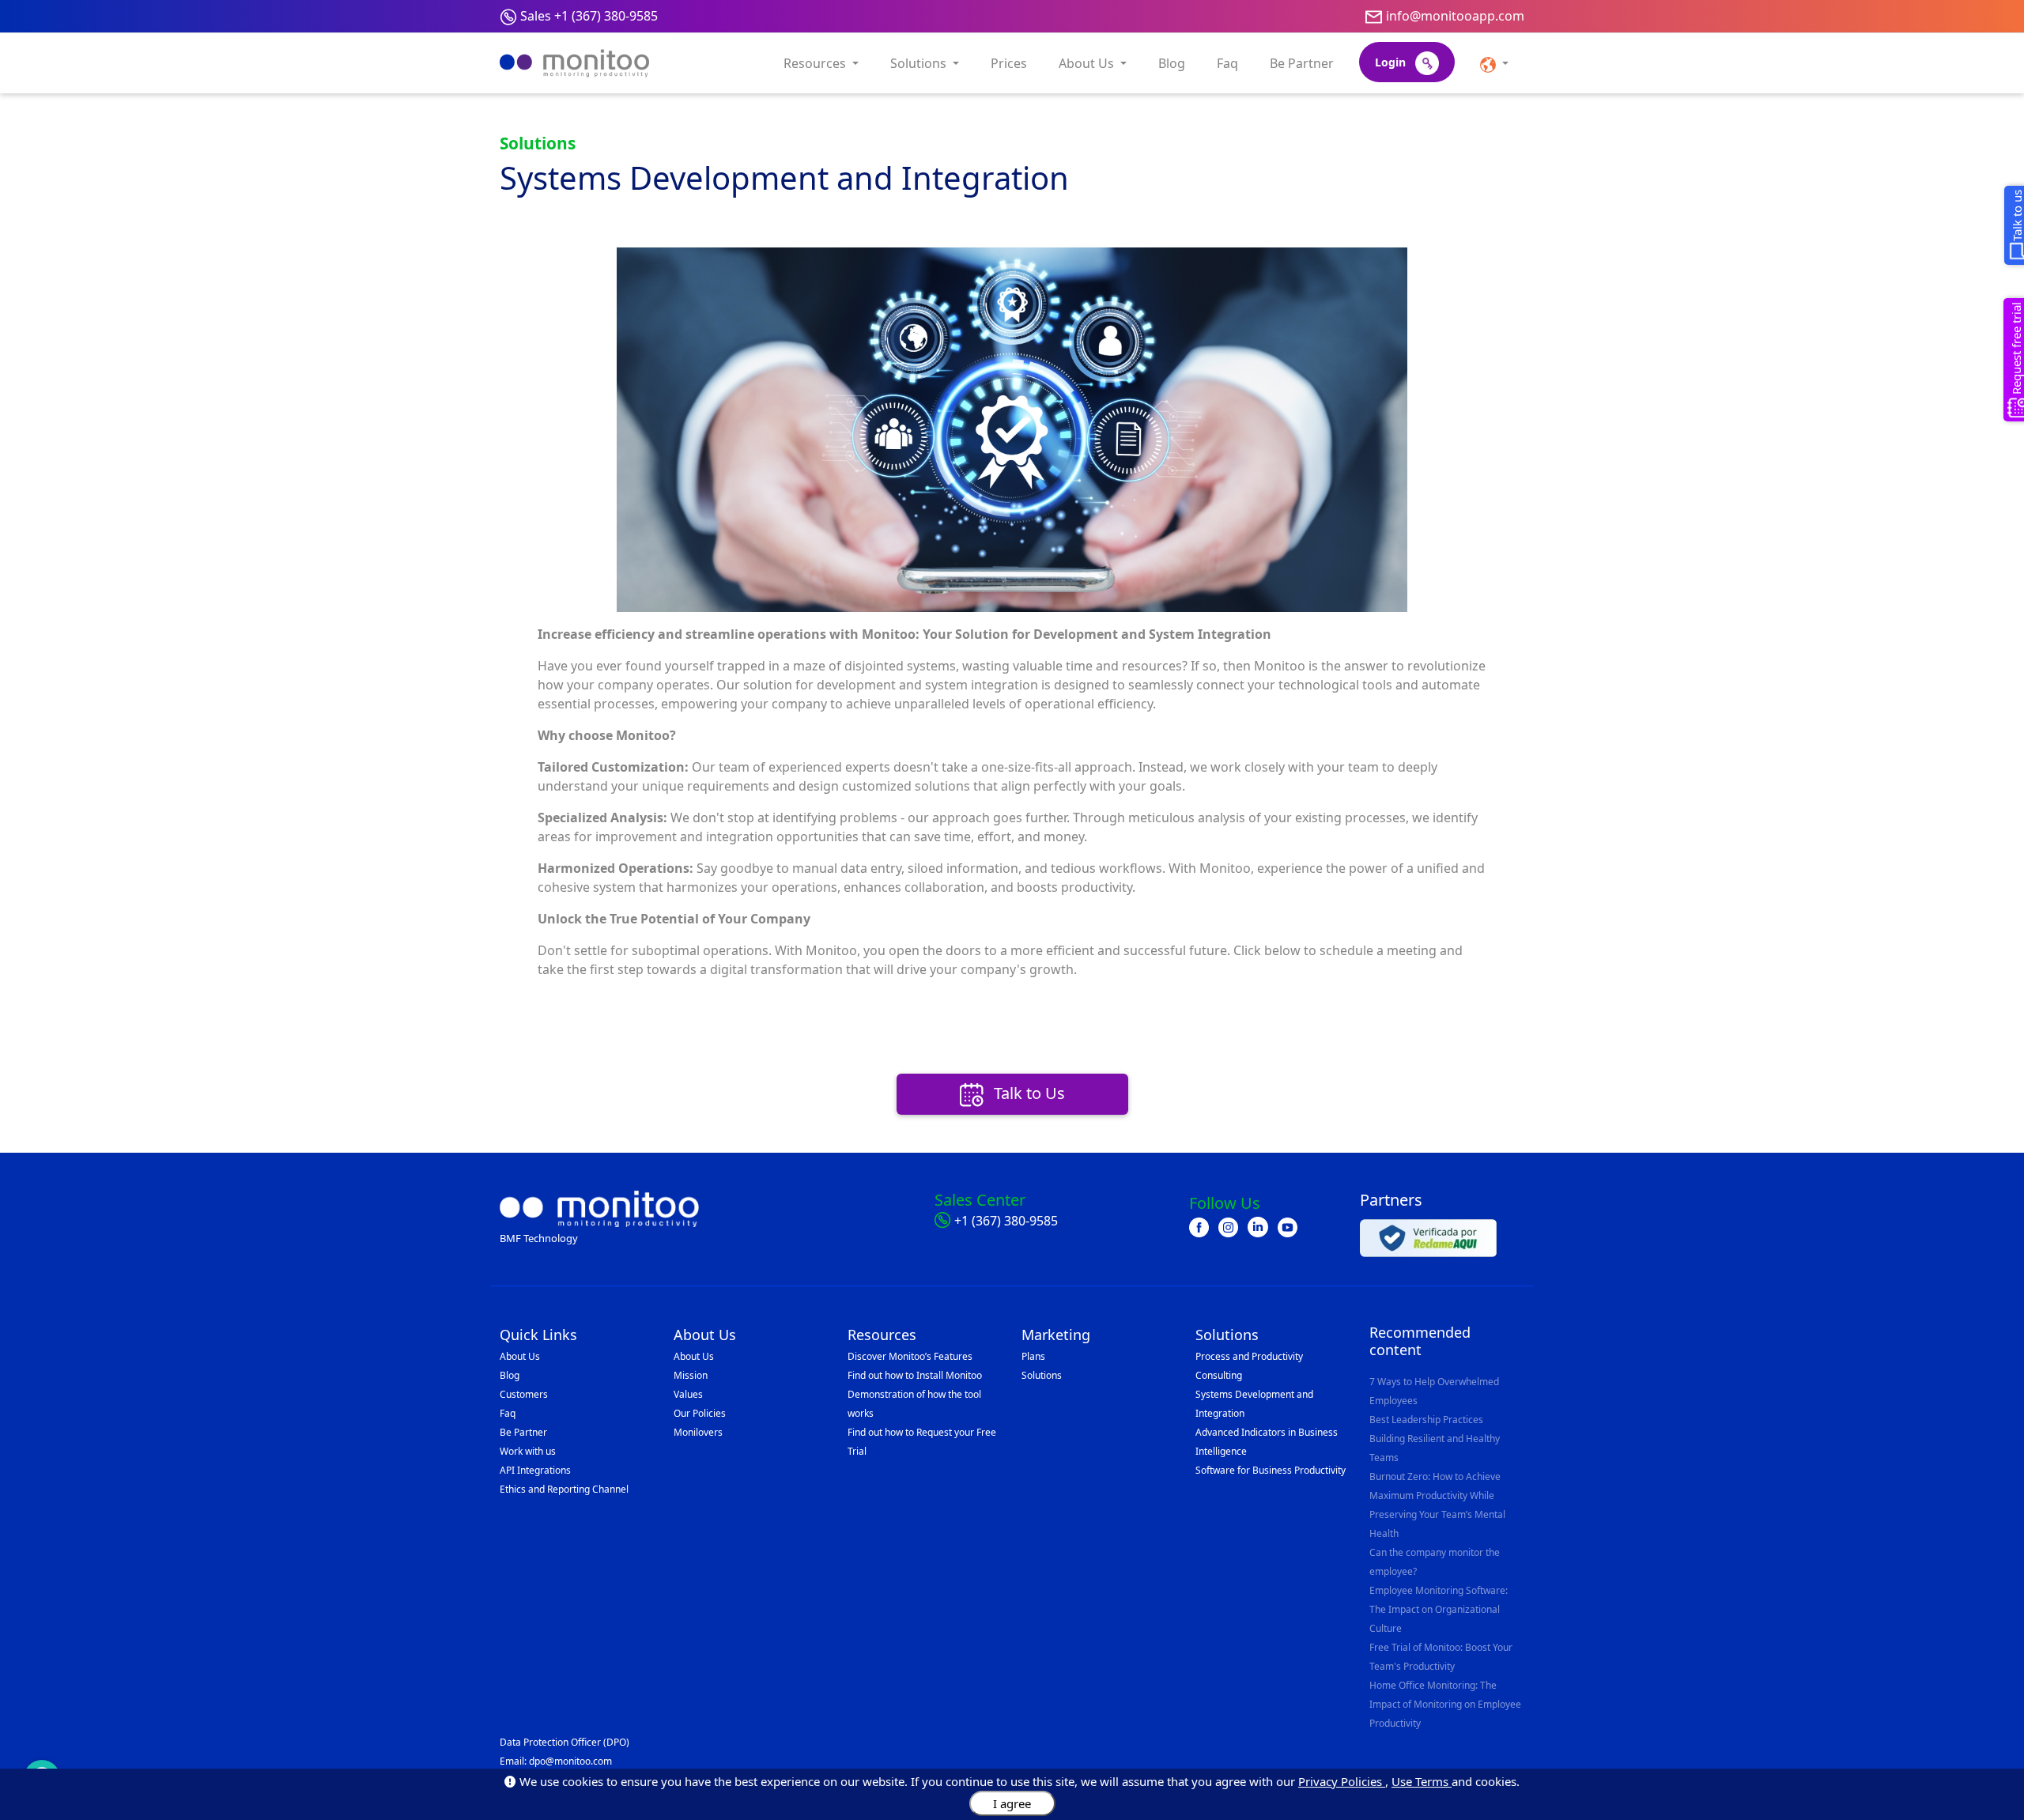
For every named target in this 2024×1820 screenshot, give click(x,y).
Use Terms (1422, 1781)
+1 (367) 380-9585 (1006, 1221)
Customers (524, 1394)
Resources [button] (816, 63)
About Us (520, 1356)
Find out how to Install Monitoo (915, 1375)
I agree (1012, 1803)
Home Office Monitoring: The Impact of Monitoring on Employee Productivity (1445, 1704)
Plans (1033, 1356)
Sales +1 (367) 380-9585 (589, 16)
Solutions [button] (920, 63)
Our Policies (700, 1413)
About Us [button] (1088, 63)
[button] (1494, 63)
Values (688, 1394)
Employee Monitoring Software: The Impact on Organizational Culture (1439, 1609)
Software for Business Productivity (1271, 1470)
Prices (1009, 63)
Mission (691, 1375)
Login (1392, 62)
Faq (1227, 63)
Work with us (528, 1451)
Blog (1172, 63)
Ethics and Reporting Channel (564, 1489)
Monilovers (698, 1432)
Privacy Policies (1342, 1781)
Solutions (1042, 1375)
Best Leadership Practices (1426, 1420)
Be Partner (1302, 63)
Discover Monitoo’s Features (910, 1356)
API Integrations (535, 1470)
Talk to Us (1027, 1093)
